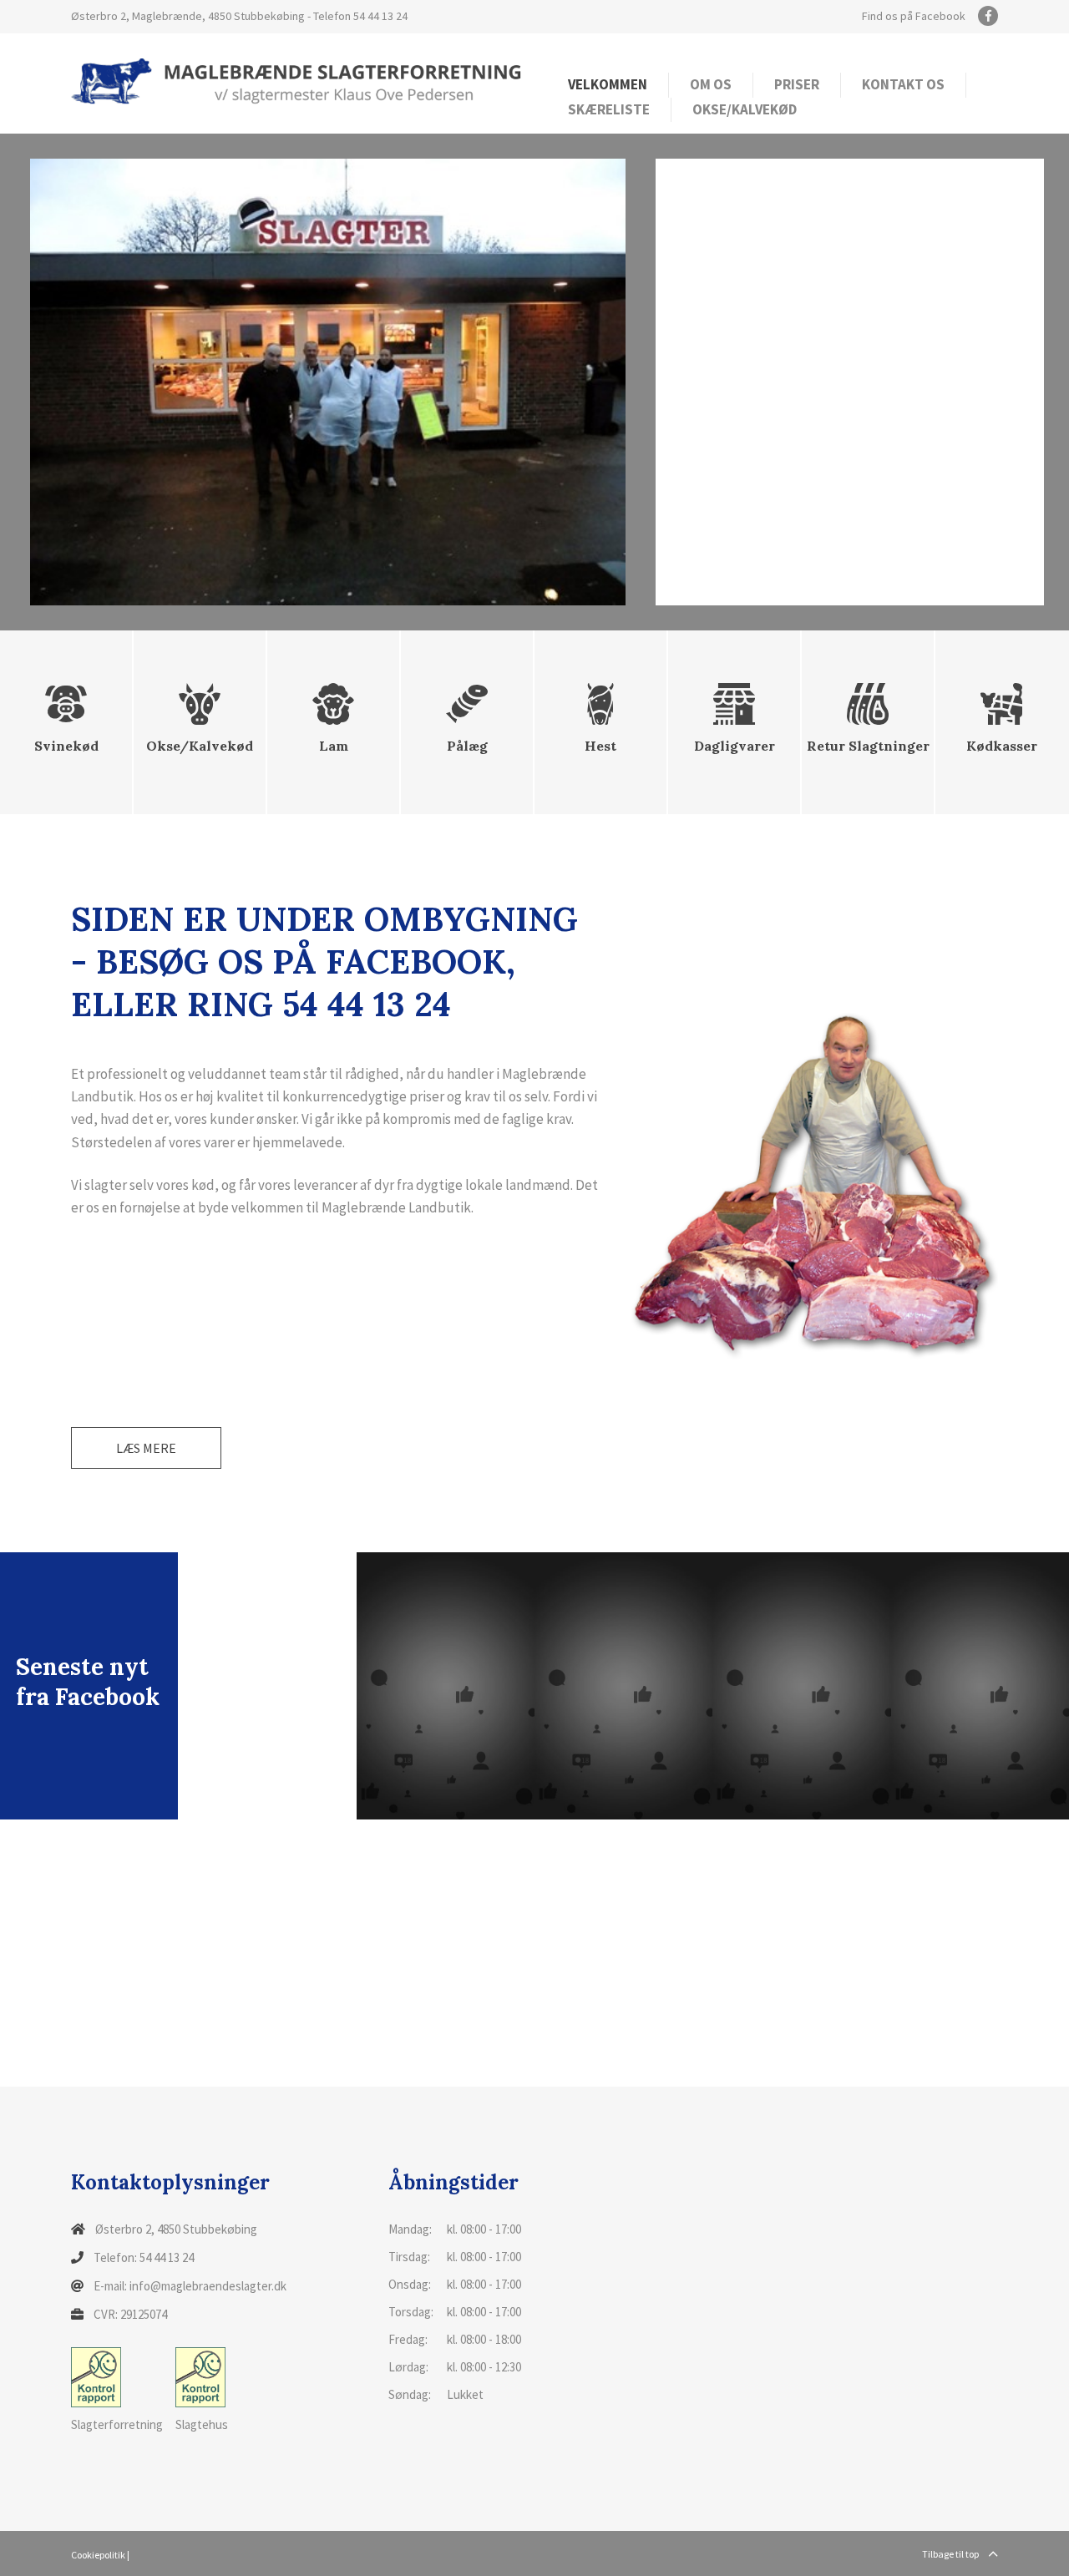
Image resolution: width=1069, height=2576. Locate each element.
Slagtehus (202, 2424)
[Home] (296, 80)
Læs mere (146, 1448)
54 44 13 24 (380, 16)
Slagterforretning (117, 2424)
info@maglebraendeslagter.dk (208, 2286)
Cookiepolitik (98, 2555)
